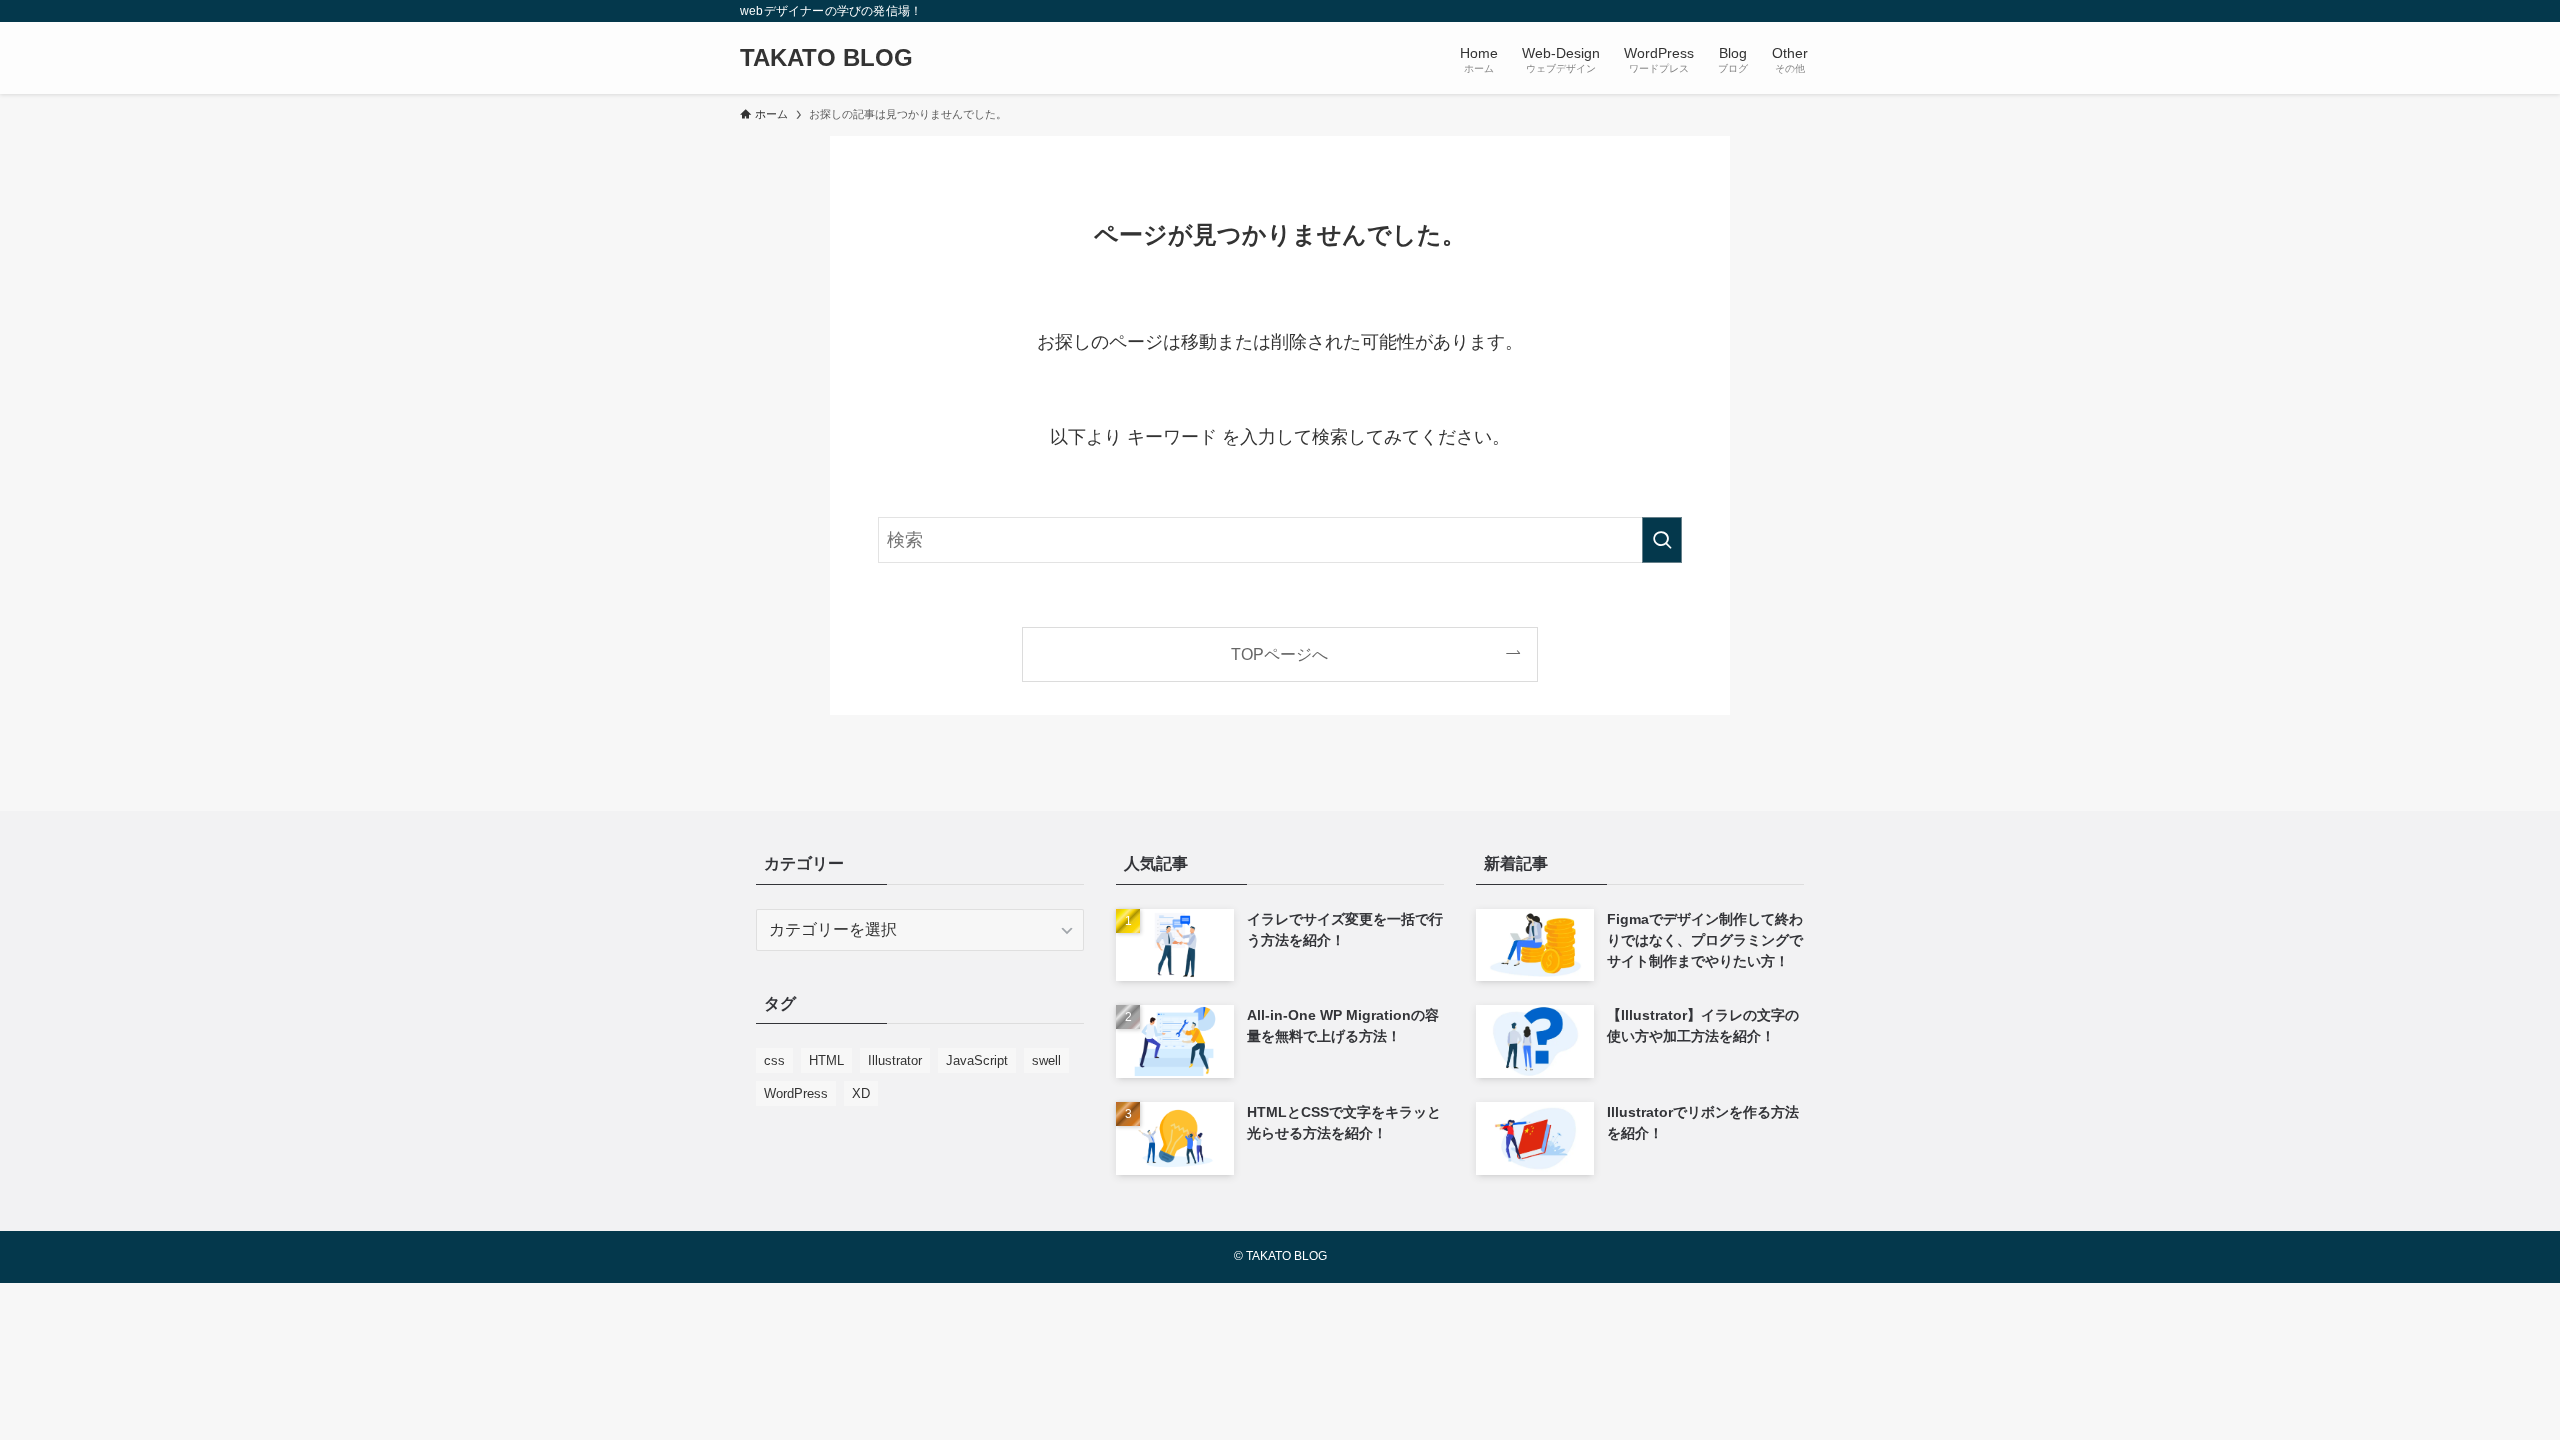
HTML (826, 1060)
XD (861, 1093)
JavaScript (977, 1060)
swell (1046, 1060)
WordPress (796, 1093)
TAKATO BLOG (826, 58)
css (774, 1060)
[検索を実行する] (1662, 540)
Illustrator (895, 1060)
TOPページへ (1279, 654)
